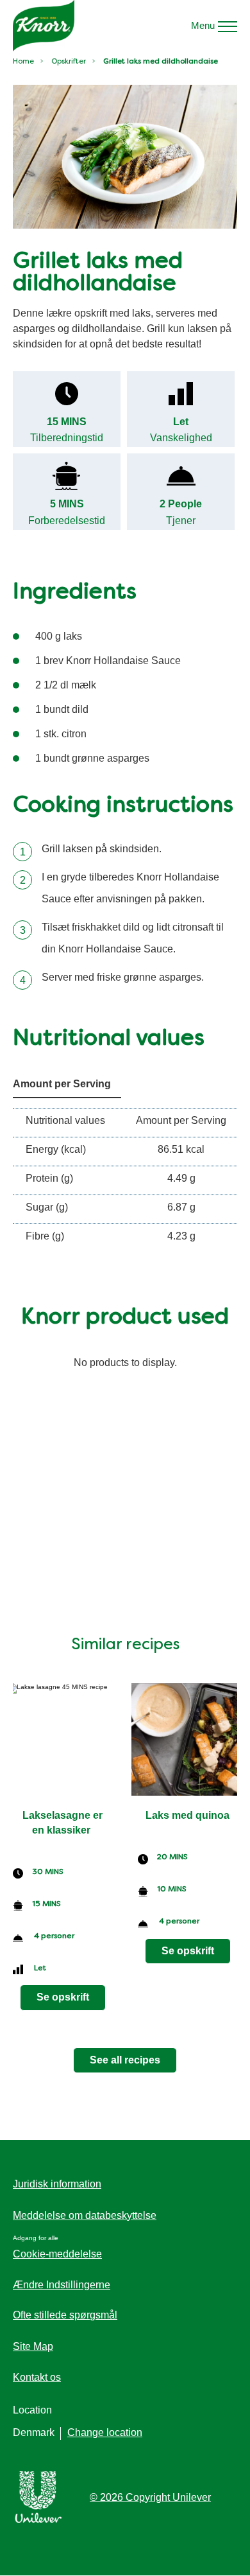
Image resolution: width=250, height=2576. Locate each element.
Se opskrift (63, 1997)
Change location (105, 2432)
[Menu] (228, 26)
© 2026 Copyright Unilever (150, 2497)
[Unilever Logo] (38, 2520)
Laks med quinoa (188, 1815)
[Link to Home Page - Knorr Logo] (44, 26)
